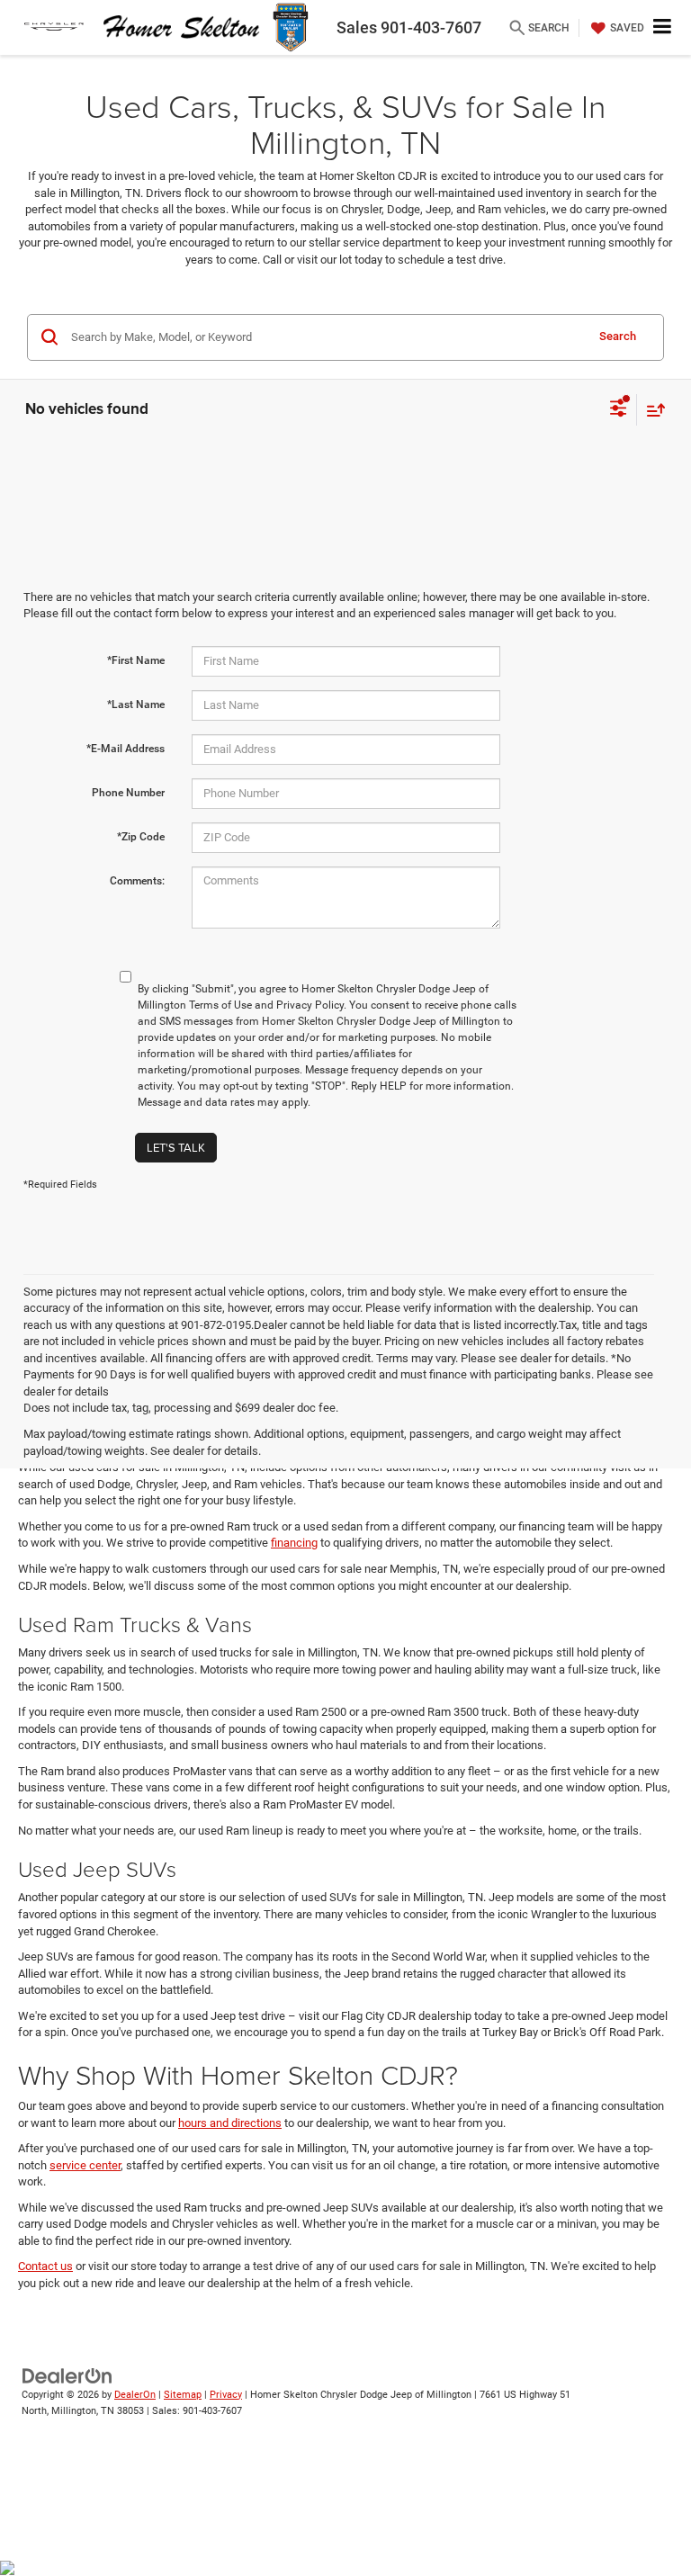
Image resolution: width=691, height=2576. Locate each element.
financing (294, 1543)
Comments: (137, 881)
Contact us (45, 2266)
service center (85, 2165)
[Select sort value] (651, 410)
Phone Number (128, 793)
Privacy (226, 2395)
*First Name (136, 660)
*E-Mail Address (126, 749)
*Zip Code (141, 837)
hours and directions (230, 2123)
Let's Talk (176, 1147)
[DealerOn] (67, 2375)
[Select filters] (619, 410)
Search (618, 336)
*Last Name (136, 705)
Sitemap (183, 2395)
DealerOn (135, 2395)
